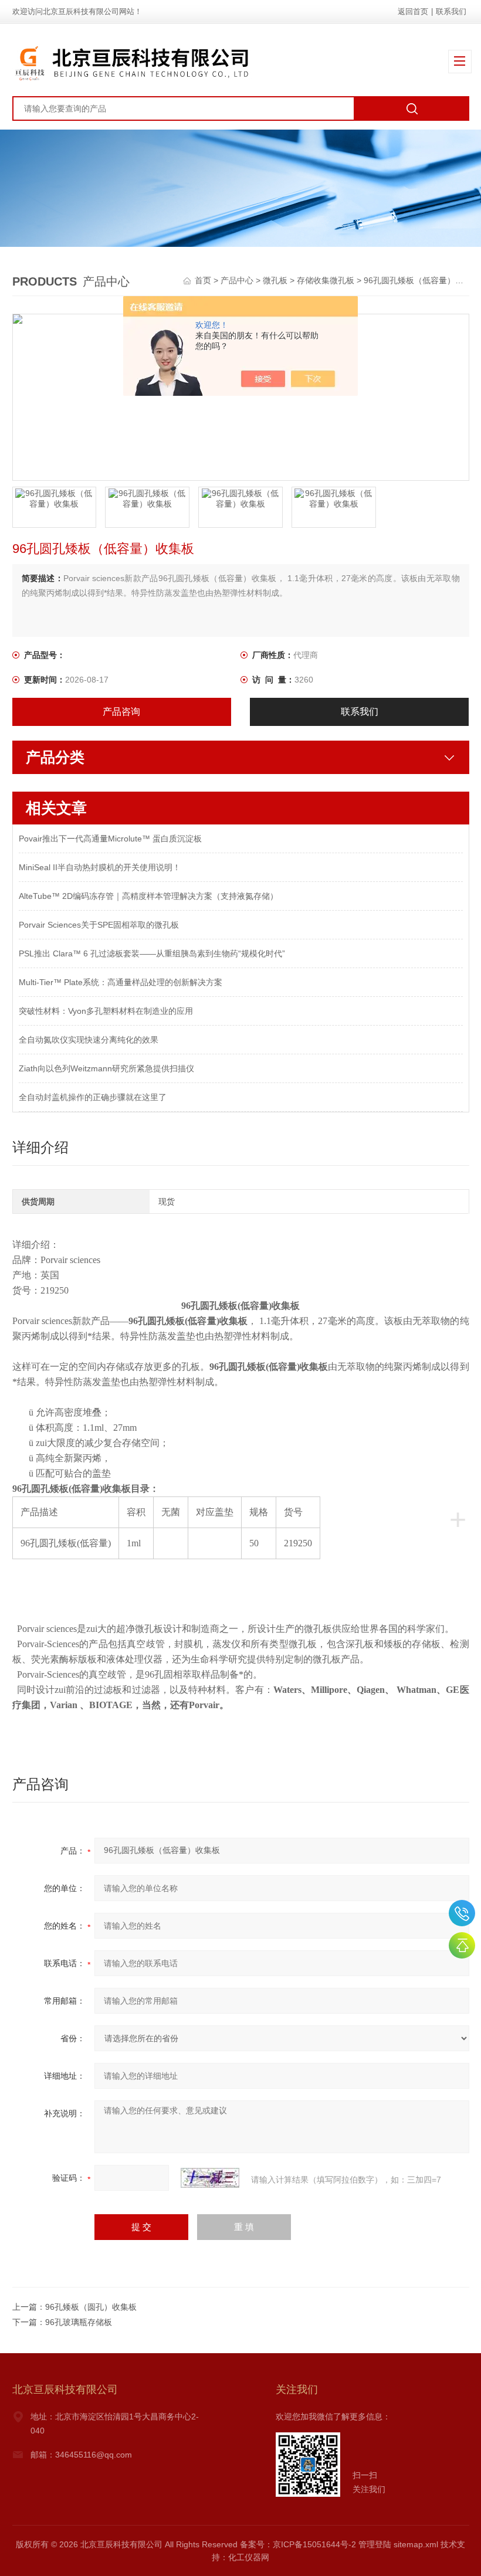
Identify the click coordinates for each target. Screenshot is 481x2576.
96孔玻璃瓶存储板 (79, 2322)
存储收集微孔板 (326, 280)
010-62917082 (462, 1913)
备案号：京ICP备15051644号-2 (298, 2544)
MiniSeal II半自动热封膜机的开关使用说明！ (100, 867)
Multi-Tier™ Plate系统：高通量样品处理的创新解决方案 (121, 982)
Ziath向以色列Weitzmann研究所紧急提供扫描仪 (106, 1068)
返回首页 (413, 11)
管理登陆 (375, 2544)
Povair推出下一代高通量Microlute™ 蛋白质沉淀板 (110, 839)
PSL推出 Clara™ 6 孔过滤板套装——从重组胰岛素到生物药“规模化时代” (152, 953)
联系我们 (451, 11)
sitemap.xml (416, 2544)
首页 (204, 280)
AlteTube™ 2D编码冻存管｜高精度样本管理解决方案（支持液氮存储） (148, 896)
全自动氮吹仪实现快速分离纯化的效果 (89, 1040)
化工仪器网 (249, 2557)
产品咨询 (121, 712)
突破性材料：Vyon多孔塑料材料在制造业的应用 (106, 1011)
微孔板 (275, 280)
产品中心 (237, 280)
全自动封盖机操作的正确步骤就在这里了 (93, 1097)
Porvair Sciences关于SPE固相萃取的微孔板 (99, 925)
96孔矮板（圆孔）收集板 (91, 2307)
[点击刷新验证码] (210, 2178)
